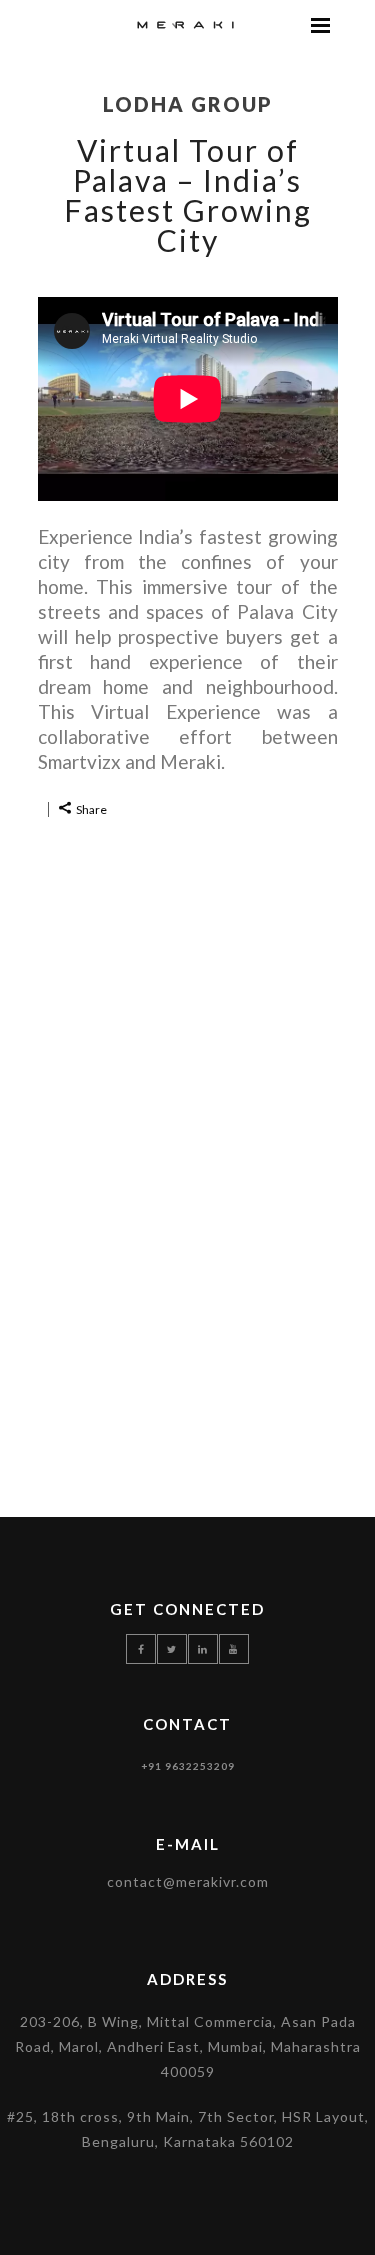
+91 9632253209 (188, 1766)
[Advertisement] (187, 1148)
